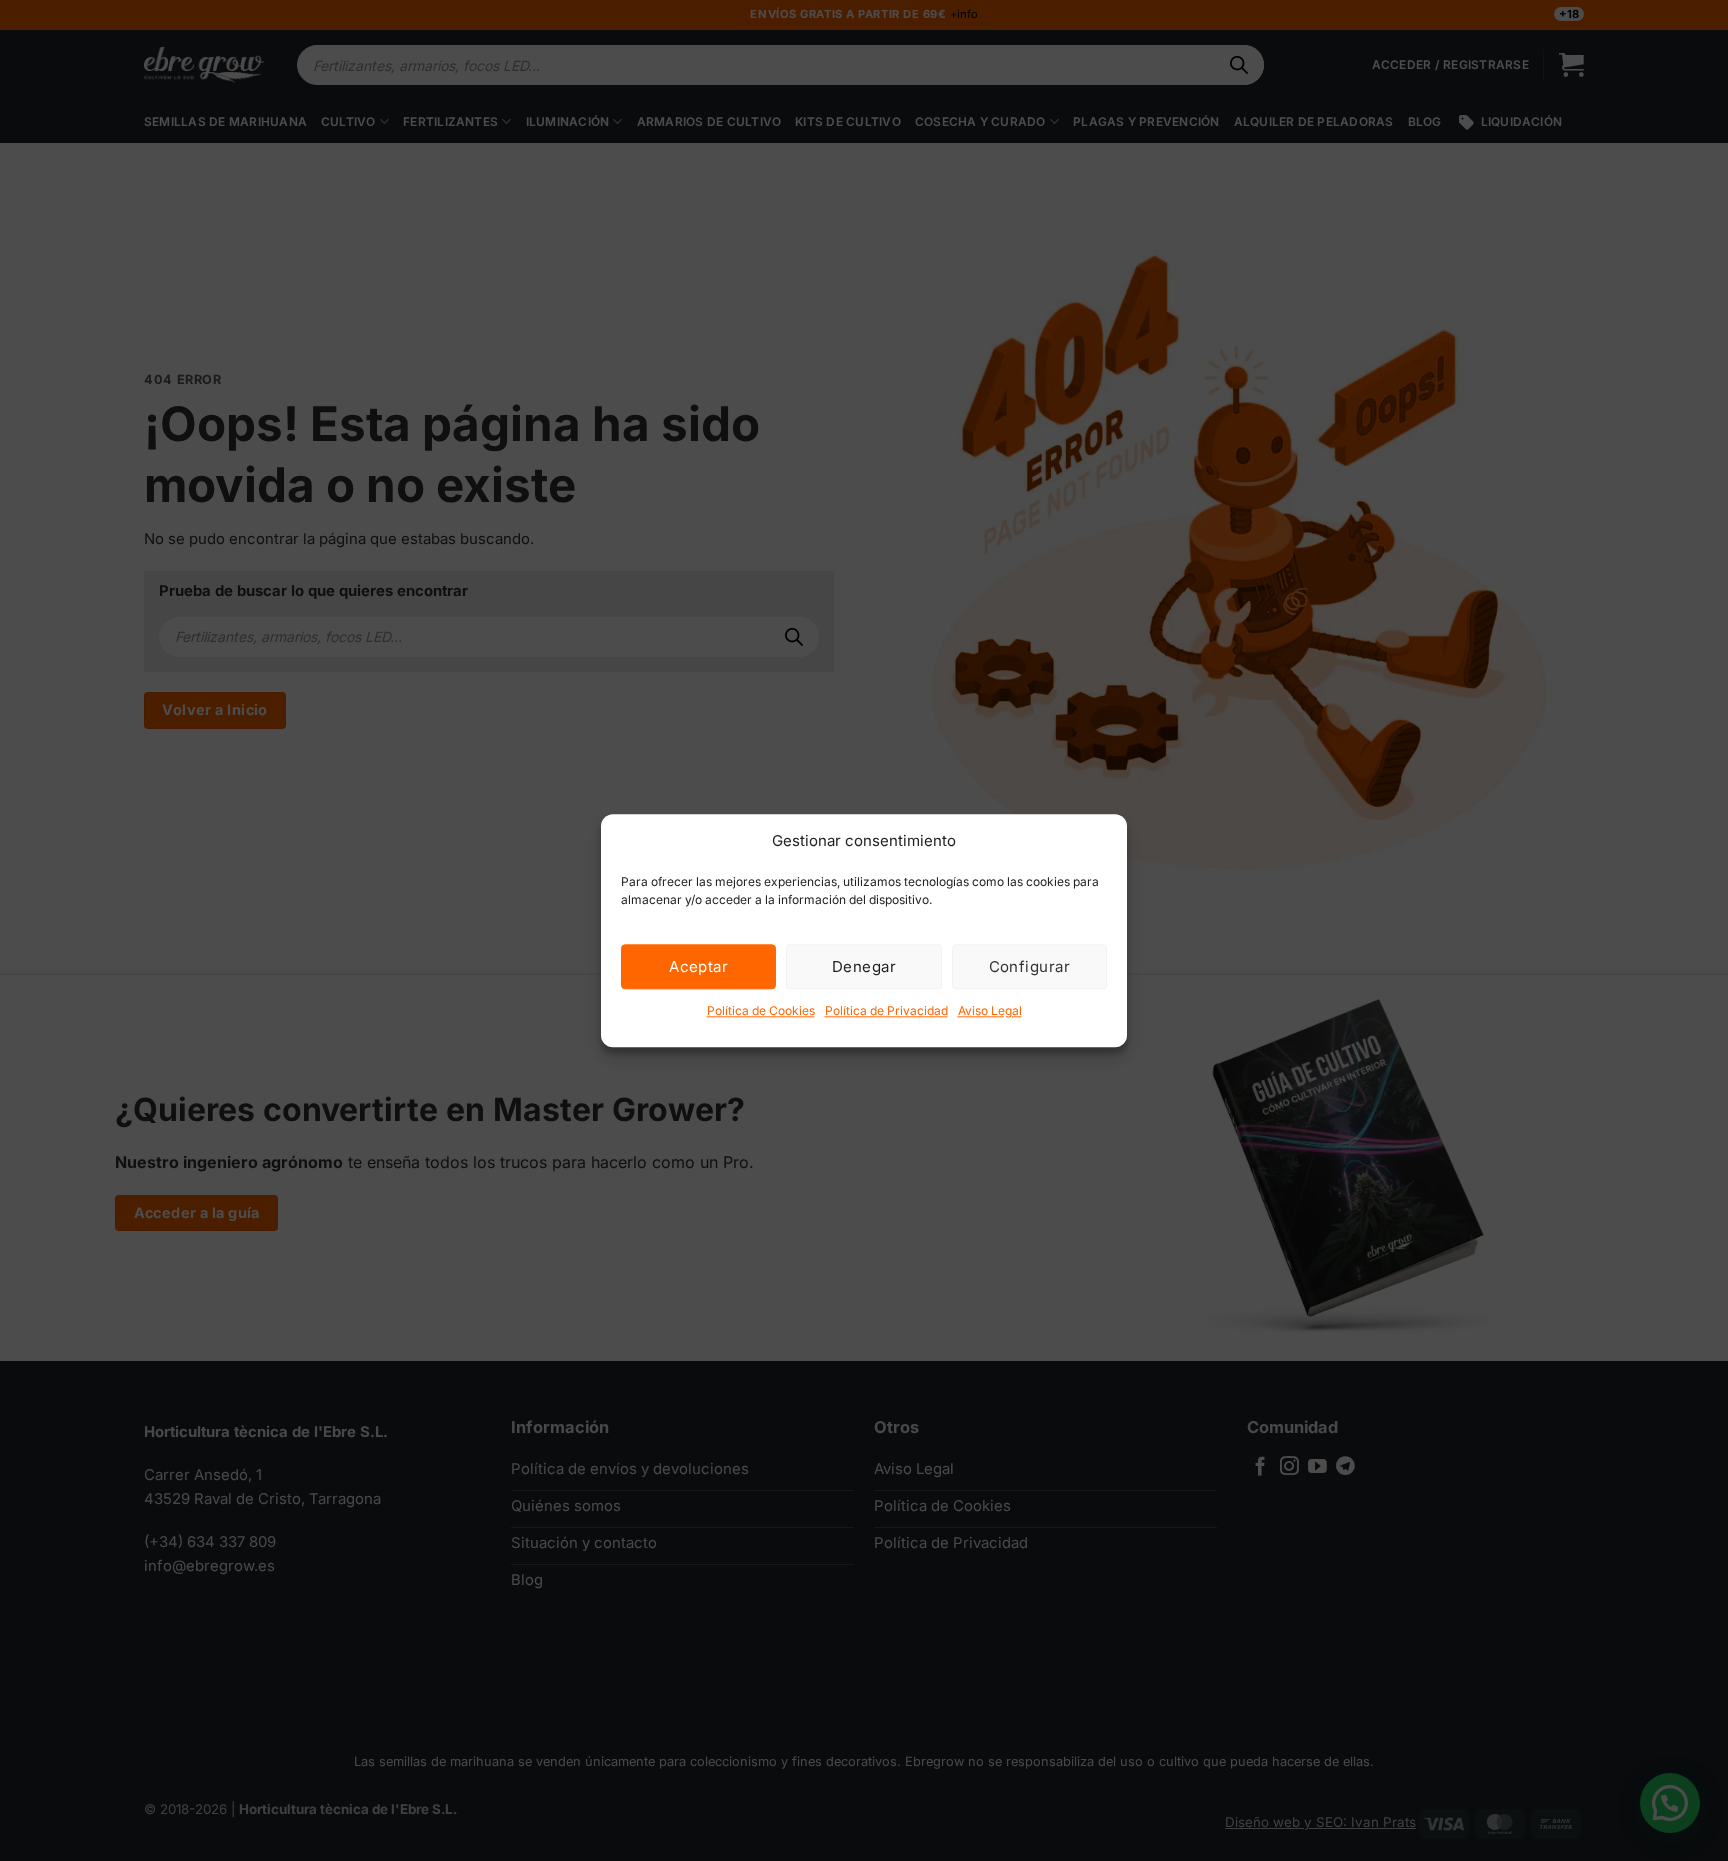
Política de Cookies (761, 1010)
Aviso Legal (990, 1010)
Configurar (1030, 966)
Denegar (864, 966)
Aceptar (698, 966)
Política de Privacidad (886, 1010)
